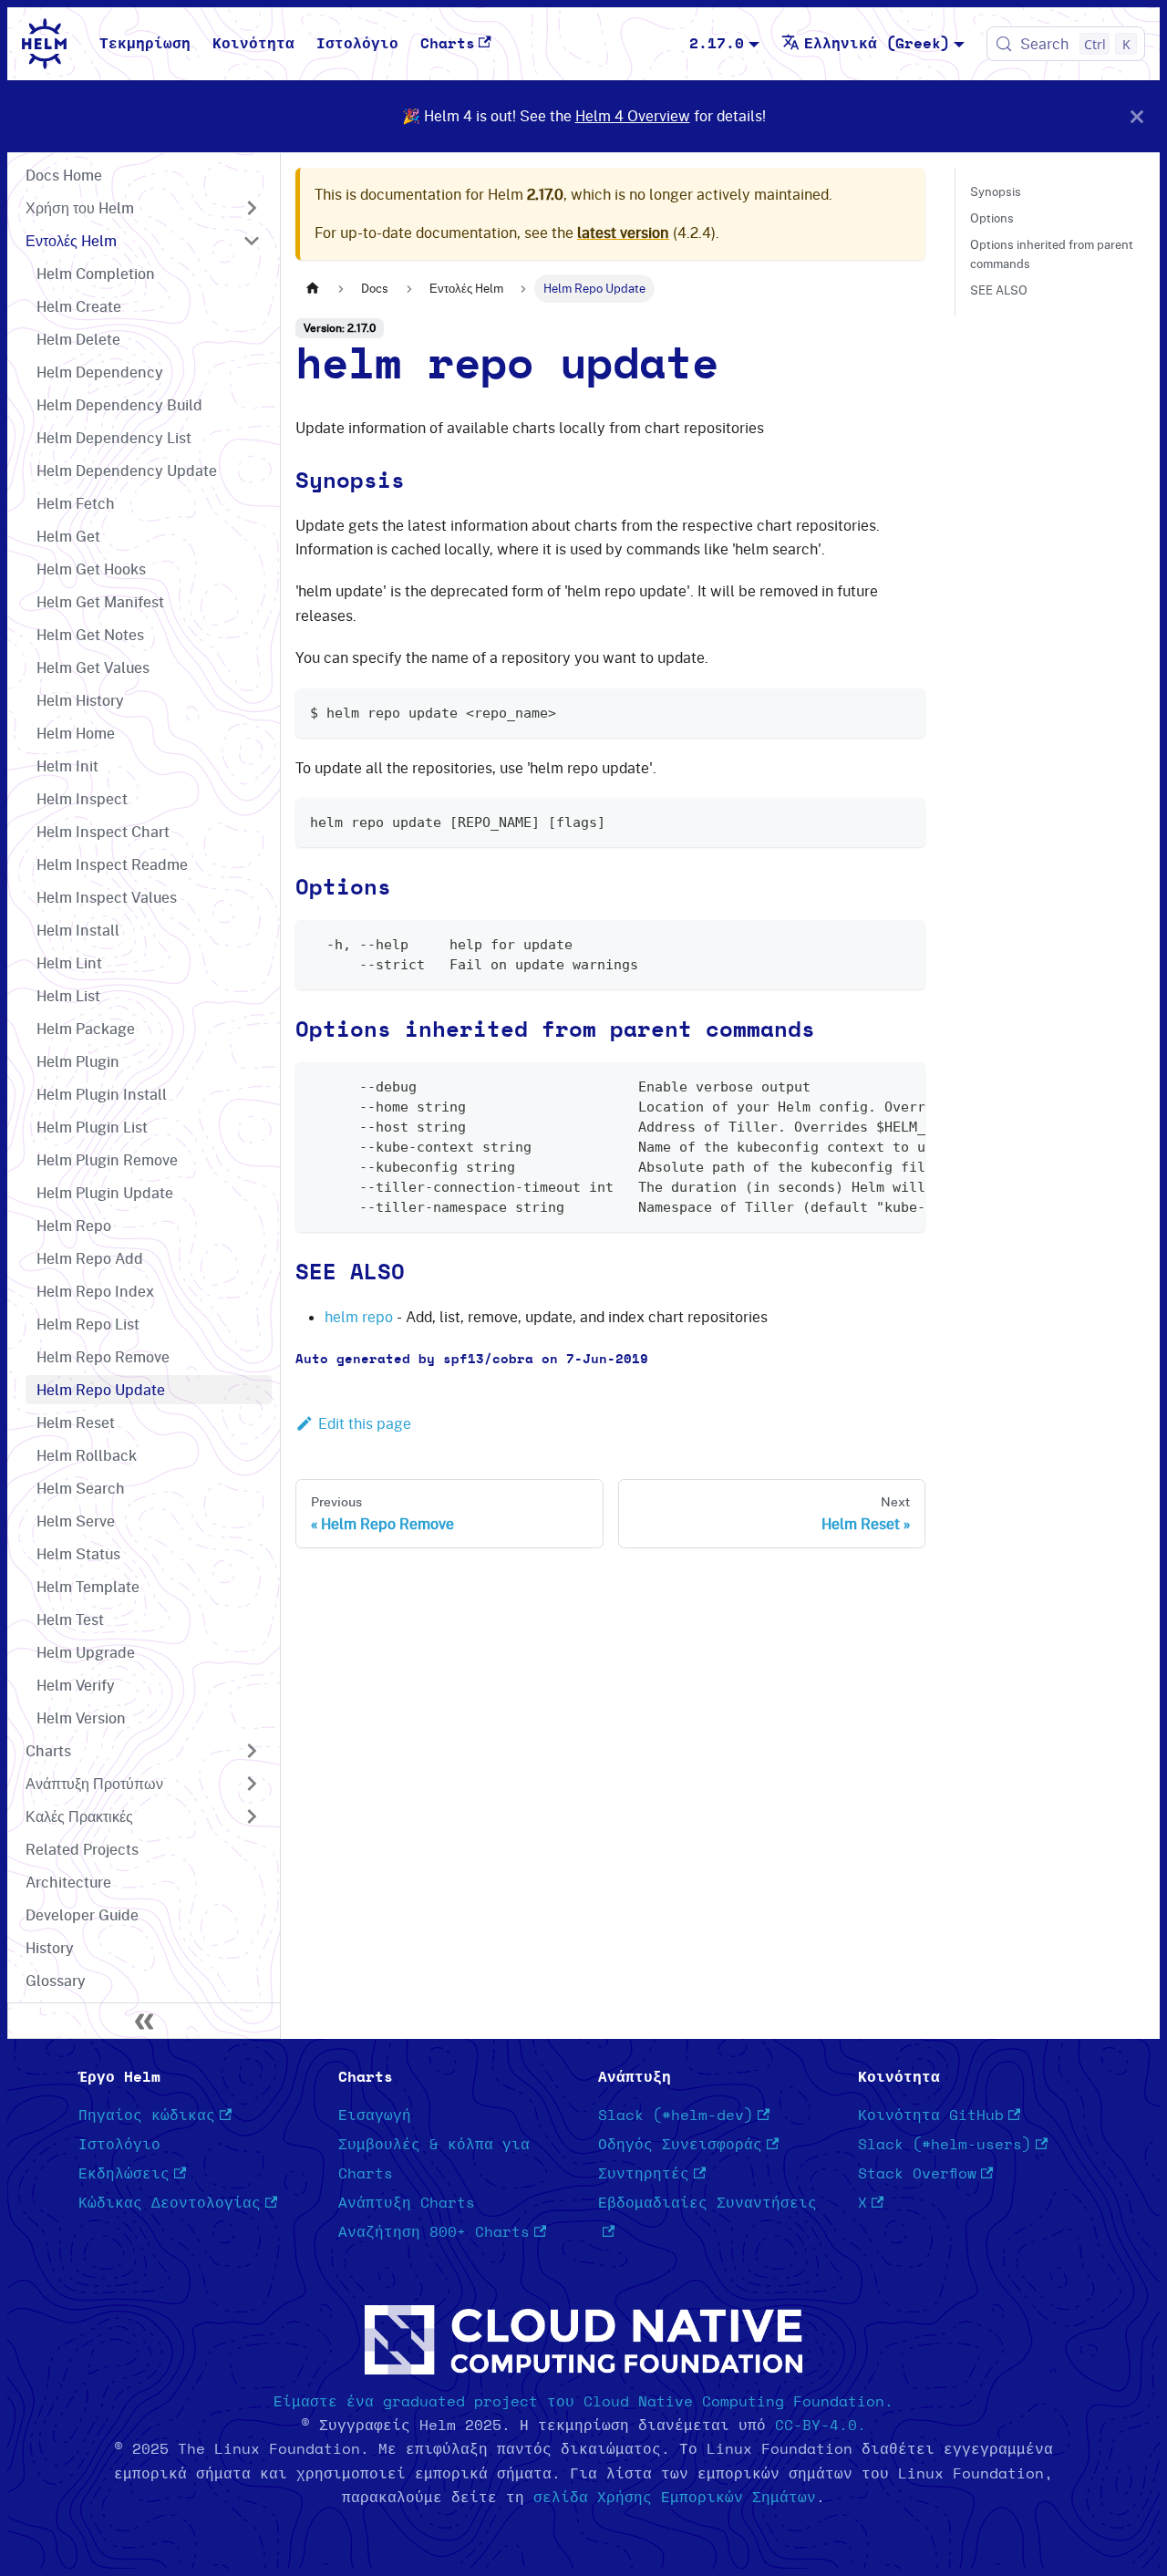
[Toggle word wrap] (870, 1085)
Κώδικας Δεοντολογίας (170, 2203)
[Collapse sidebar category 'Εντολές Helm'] (252, 241)
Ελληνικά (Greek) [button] (877, 44)
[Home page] (313, 289)
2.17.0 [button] (717, 44)
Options (992, 218)
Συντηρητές (644, 2174)
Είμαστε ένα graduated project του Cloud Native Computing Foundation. (583, 2402)
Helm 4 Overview (633, 116)
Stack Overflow (917, 2174)
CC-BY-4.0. (821, 2426)
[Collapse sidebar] (144, 2021)
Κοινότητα (253, 44)
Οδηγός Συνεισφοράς (680, 2145)
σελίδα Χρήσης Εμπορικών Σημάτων (675, 2498)
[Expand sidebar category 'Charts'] (252, 1751)
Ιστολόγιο (357, 44)
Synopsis (996, 191)
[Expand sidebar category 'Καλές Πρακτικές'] (252, 1816)
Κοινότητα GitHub (931, 2116)
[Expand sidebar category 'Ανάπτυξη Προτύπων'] (252, 1784)
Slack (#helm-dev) (676, 2116)
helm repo (359, 1317)
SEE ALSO (999, 290)
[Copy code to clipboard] (903, 711)
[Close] (1137, 116)
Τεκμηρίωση (145, 44)
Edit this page (365, 1423)
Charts (448, 44)
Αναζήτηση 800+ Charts (434, 2232)
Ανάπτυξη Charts (407, 2203)
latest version (623, 233)
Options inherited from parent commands (1052, 254)
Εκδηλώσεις (124, 2174)
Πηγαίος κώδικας (147, 2116)
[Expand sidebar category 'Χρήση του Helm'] (252, 208)
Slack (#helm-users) (945, 2145)
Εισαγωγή (375, 2116)
